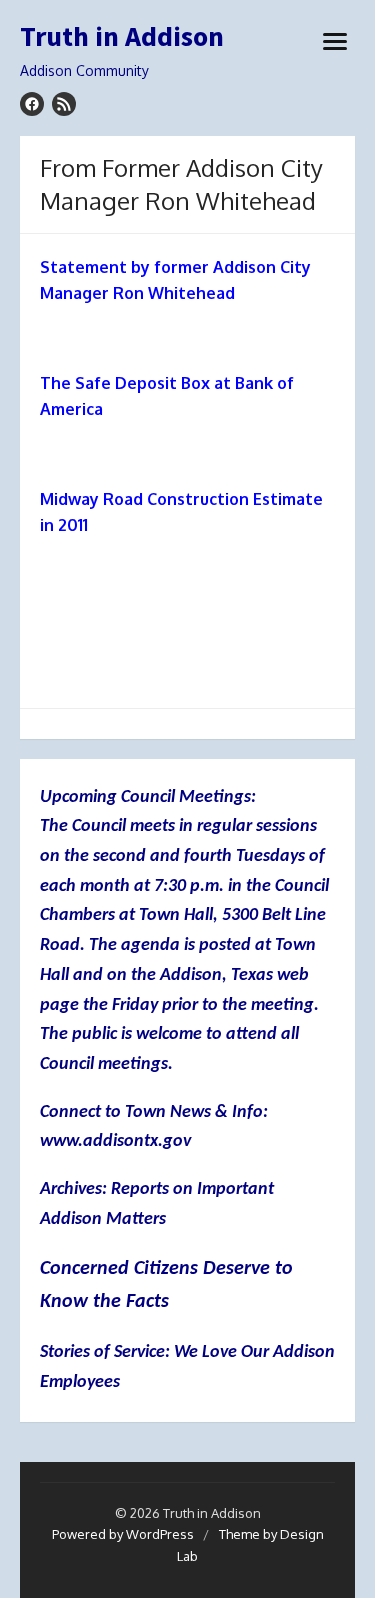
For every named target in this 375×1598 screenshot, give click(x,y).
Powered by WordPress (123, 1534)
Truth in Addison (122, 37)
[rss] (64, 104)
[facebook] (32, 104)
